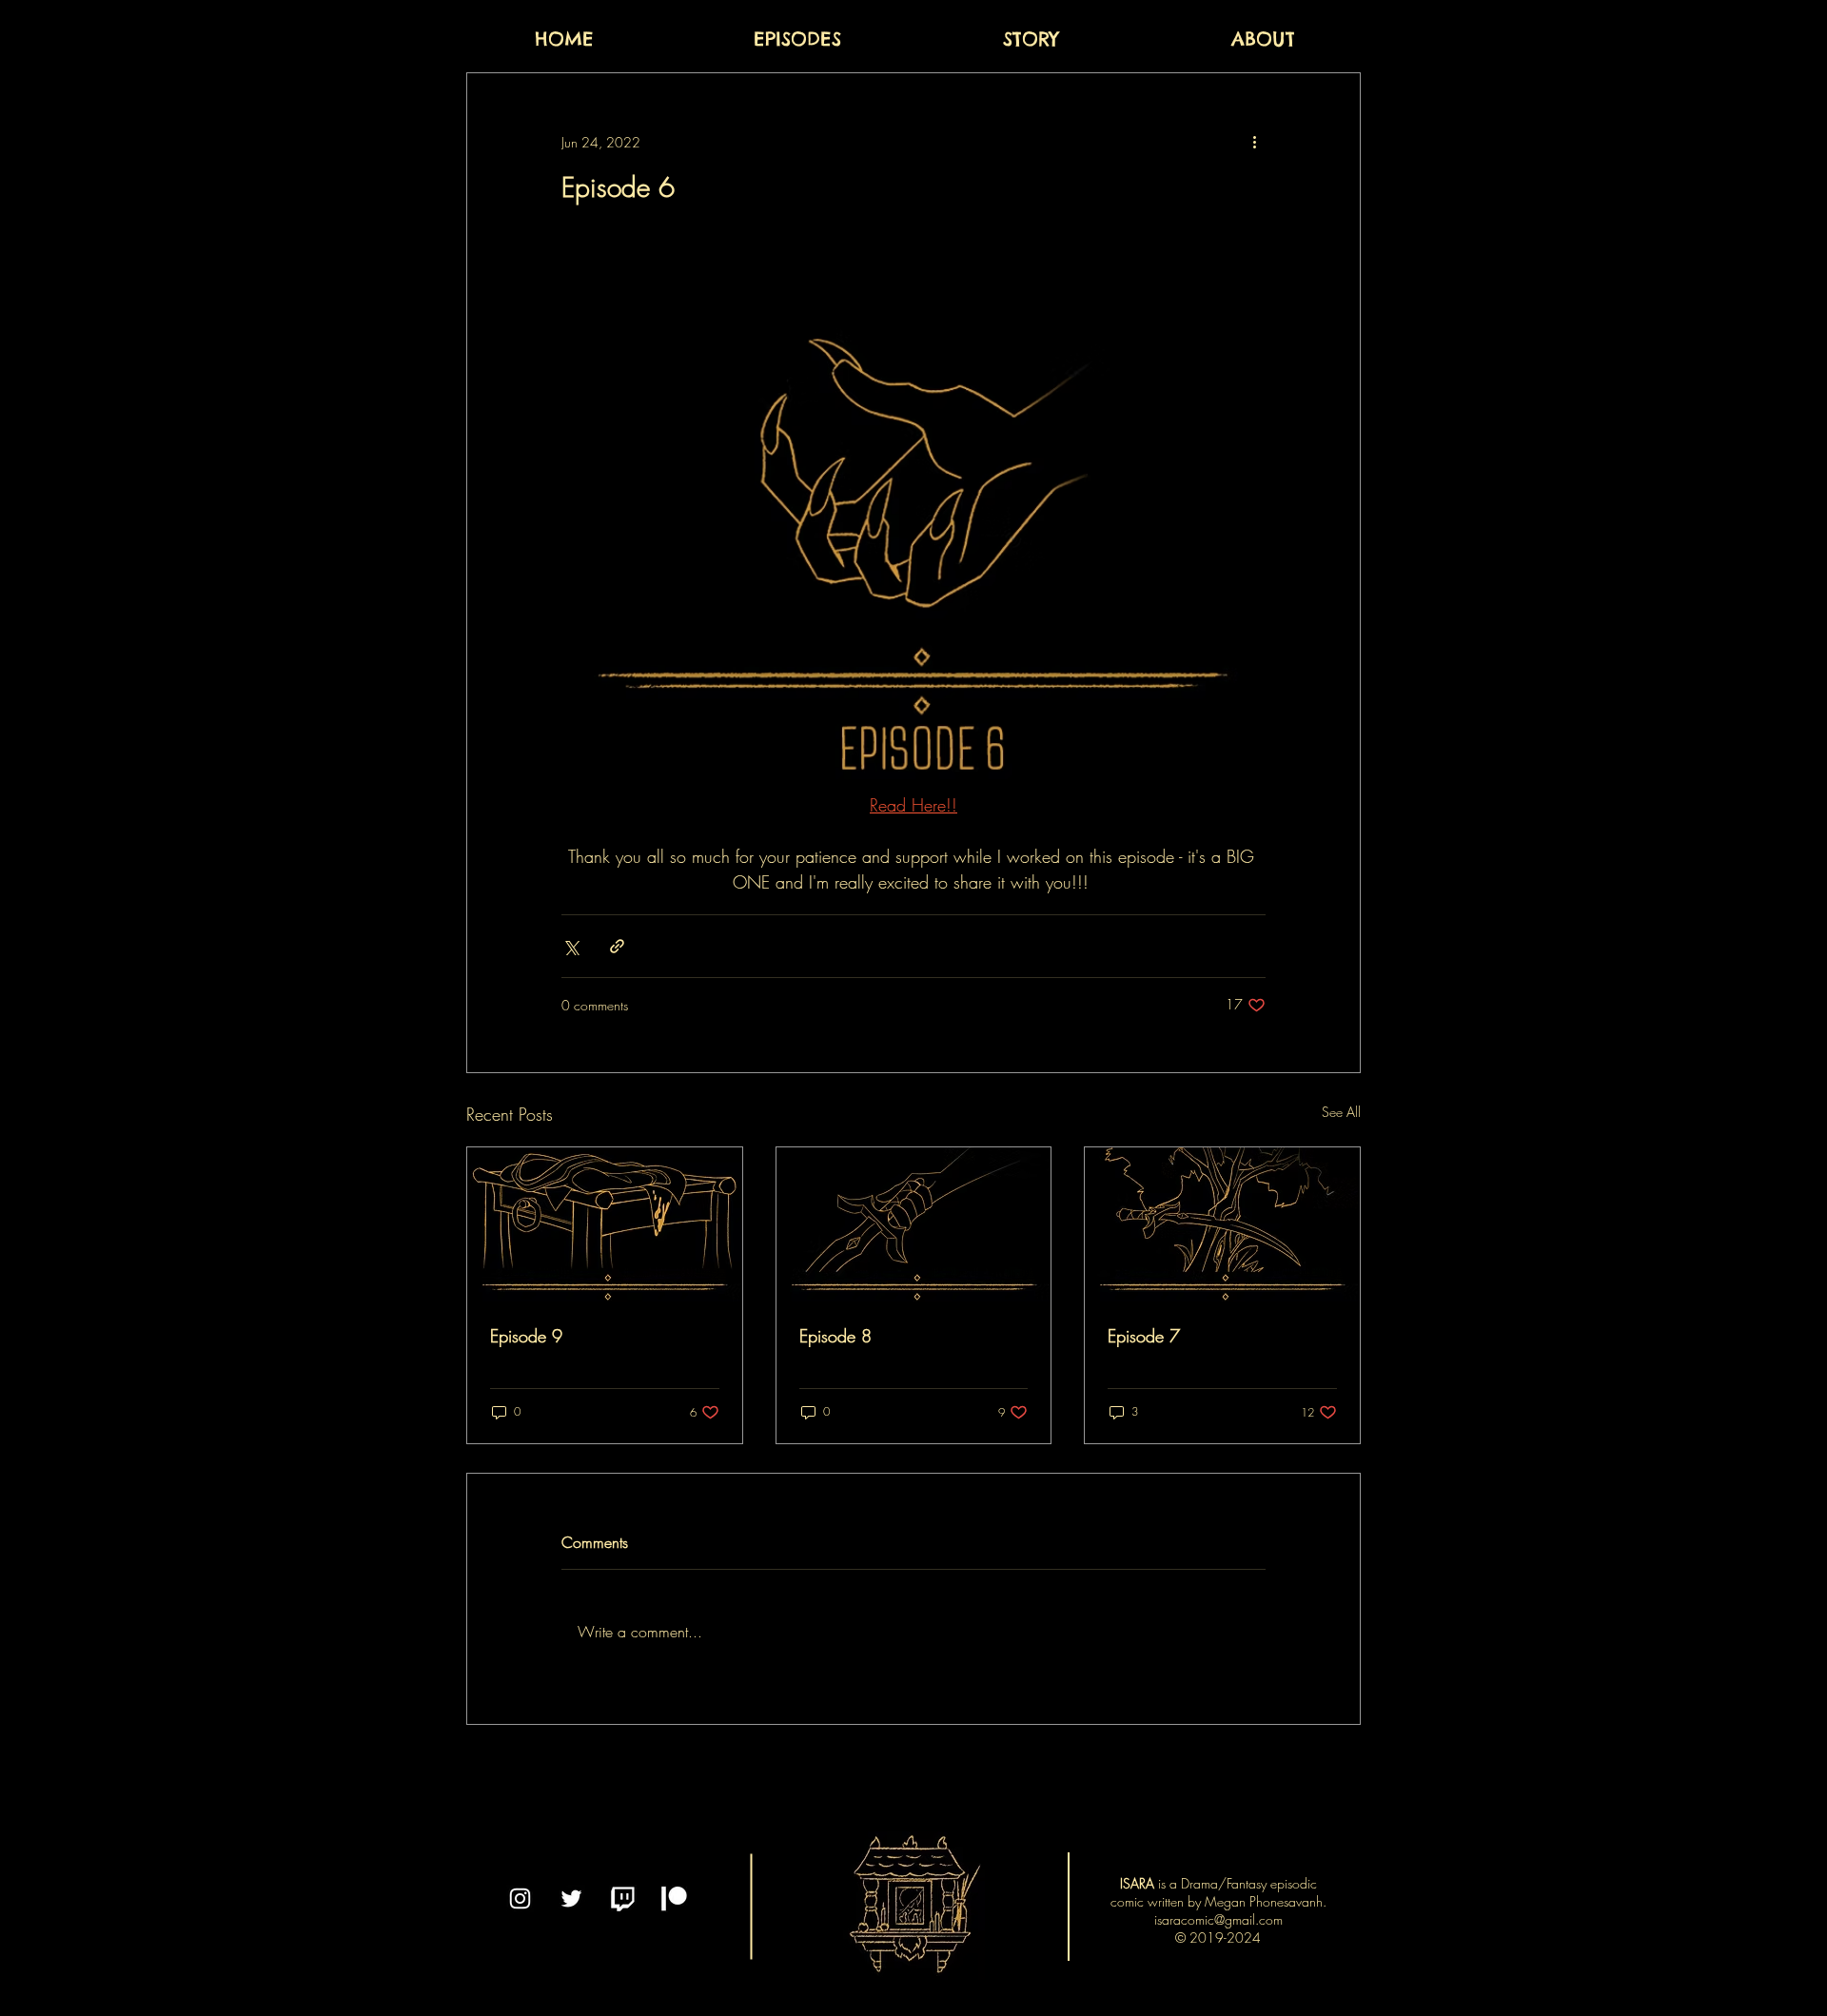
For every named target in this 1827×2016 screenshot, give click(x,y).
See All (1341, 1112)
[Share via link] (617, 946)
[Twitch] (623, 1899)
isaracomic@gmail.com (1218, 1919)
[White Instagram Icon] (520, 1899)
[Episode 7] (1222, 1224)
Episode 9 (526, 1336)
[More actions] (1254, 142)
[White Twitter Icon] (571, 1899)
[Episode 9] (605, 1224)
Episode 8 (835, 1336)
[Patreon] (674, 1899)
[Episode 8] (914, 1224)
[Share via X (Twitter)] (570, 946)
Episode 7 (1144, 1336)
